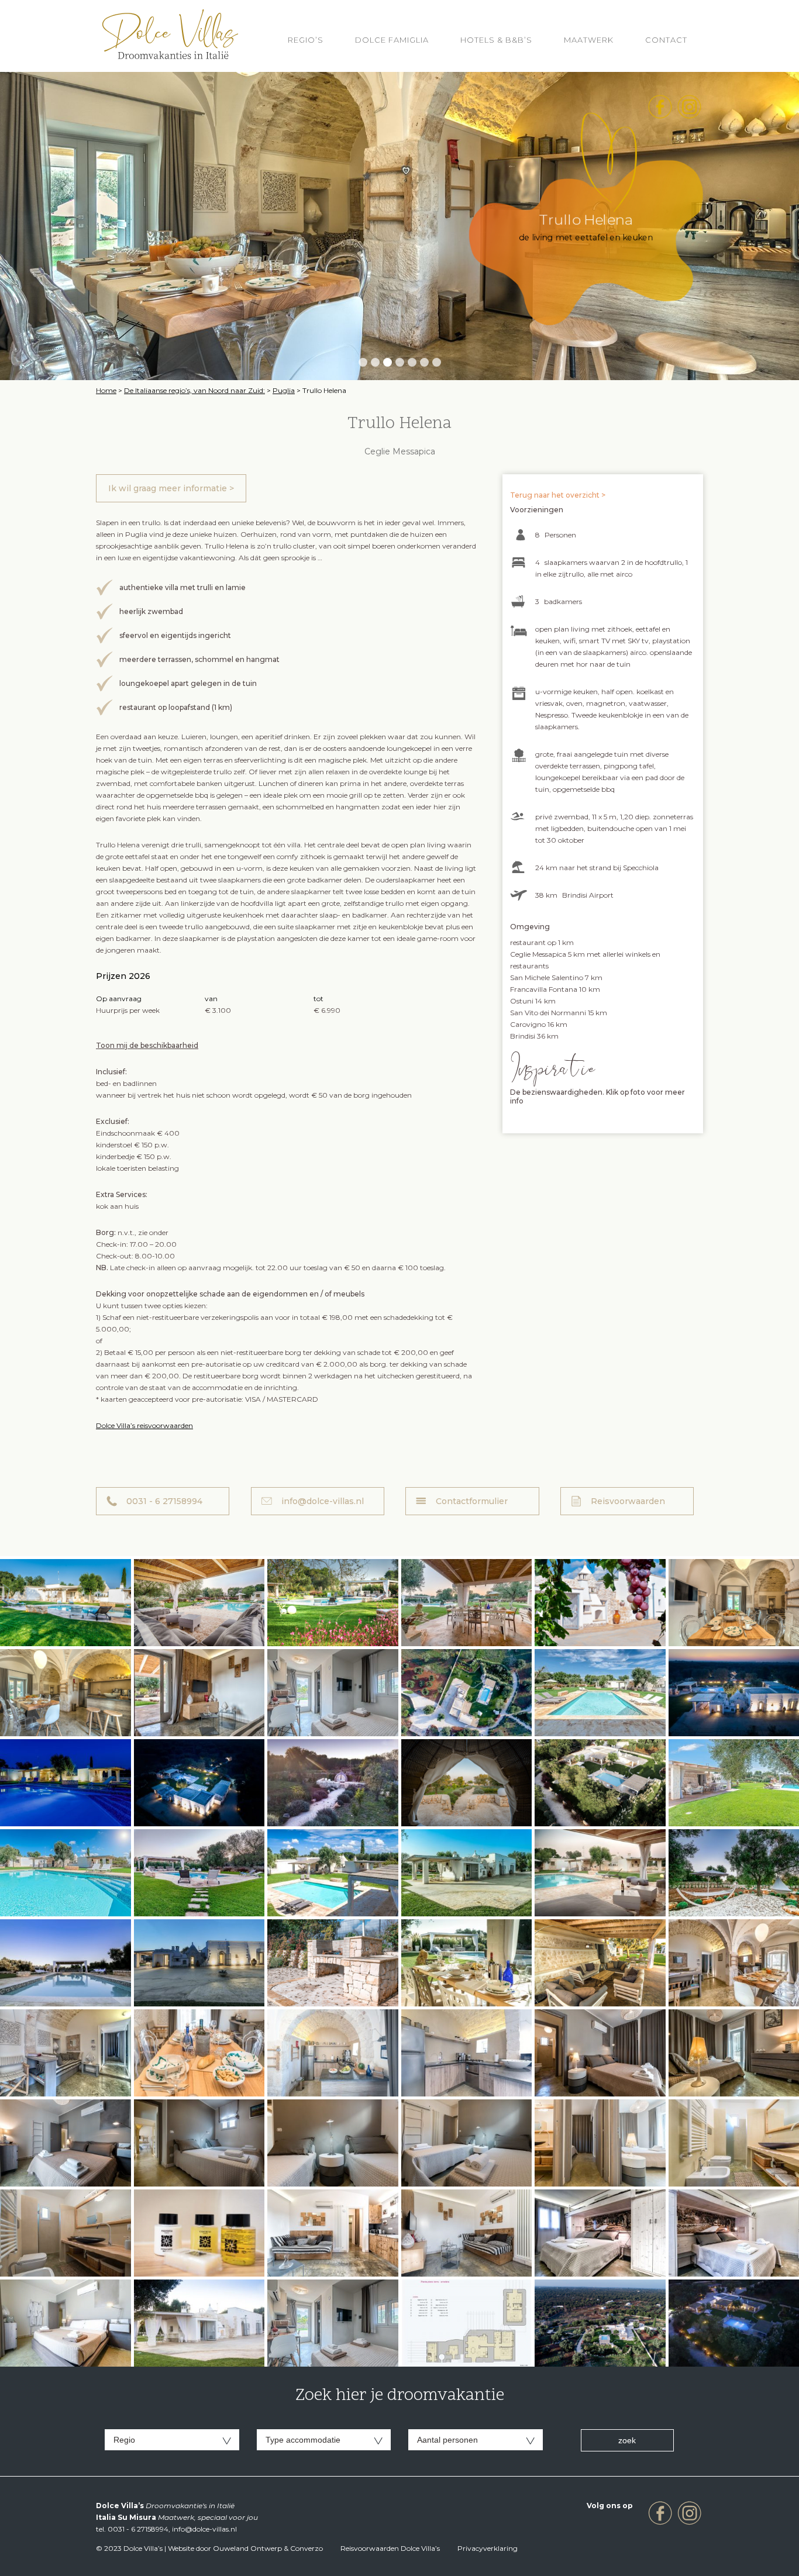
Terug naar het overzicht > (558, 495)
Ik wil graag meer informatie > (171, 488)
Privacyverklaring (488, 2548)
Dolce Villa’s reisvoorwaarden (144, 1425)
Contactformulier (472, 1501)
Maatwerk (589, 40)
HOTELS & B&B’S (496, 40)
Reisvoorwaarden (628, 1501)
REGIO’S (306, 40)
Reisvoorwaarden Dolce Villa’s (390, 2548)
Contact (666, 40)
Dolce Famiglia (392, 40)
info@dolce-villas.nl (323, 1501)
